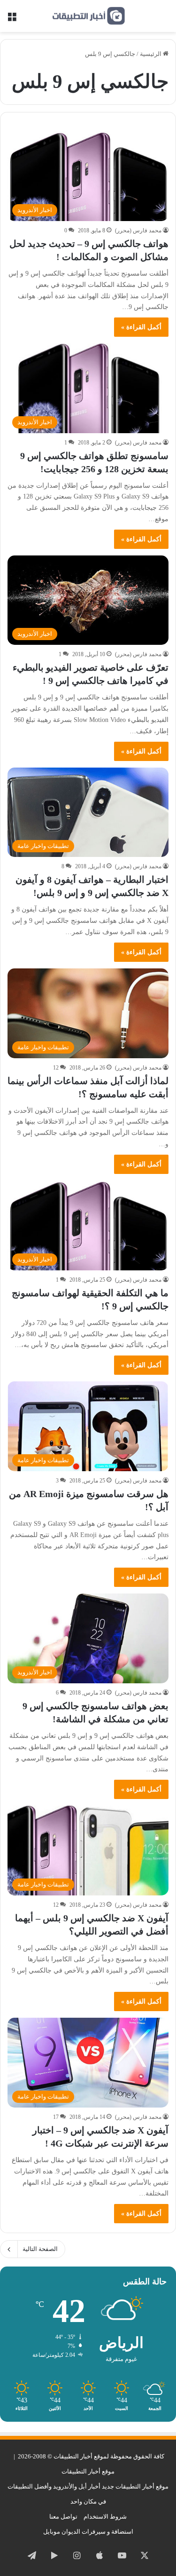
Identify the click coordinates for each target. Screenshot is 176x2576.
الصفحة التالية (40, 2249)
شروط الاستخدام (105, 2517)
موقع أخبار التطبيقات (88, 2471)
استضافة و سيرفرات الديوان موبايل (88, 2532)
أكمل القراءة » (141, 327)
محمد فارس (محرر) (138, 230)
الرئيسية (151, 54)
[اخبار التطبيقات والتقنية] (88, 16)
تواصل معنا (63, 2517)
